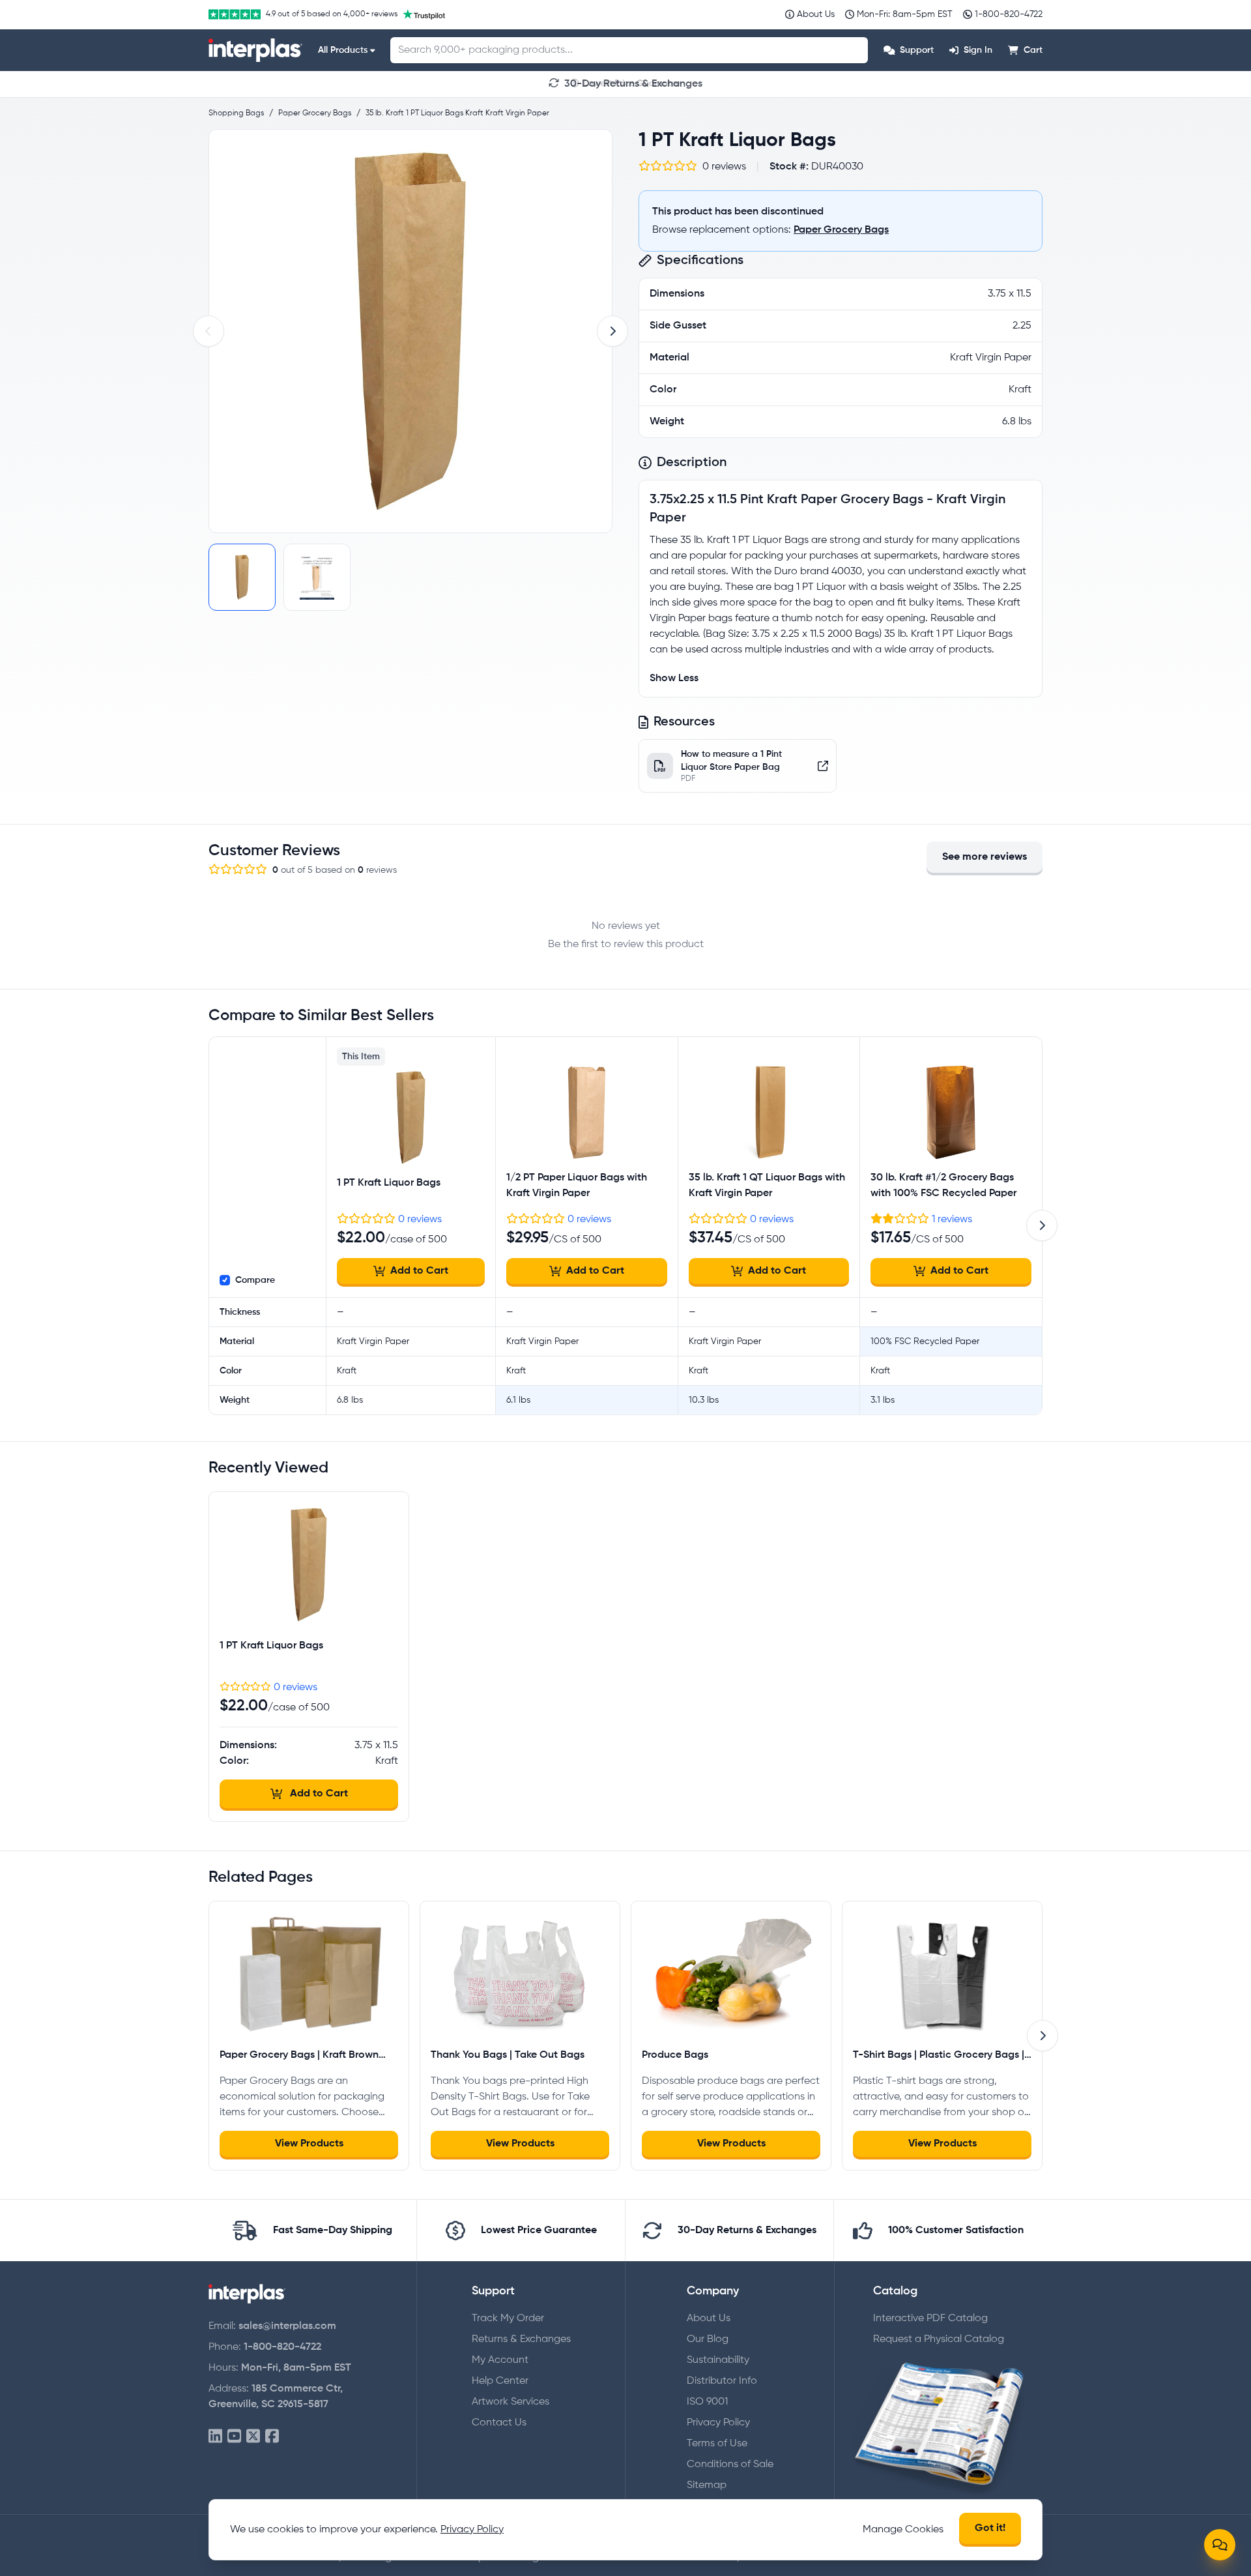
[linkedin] (215, 2437)
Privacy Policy (718, 2423)
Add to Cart (419, 1271)
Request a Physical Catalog (939, 2339)
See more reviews (985, 857)
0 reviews (420, 1220)
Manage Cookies (903, 2530)
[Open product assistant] (1220, 2545)
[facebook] (272, 2437)
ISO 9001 (707, 2402)
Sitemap (707, 2485)
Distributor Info (722, 2381)
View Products (309, 2144)
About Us (709, 2319)
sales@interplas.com (287, 2326)
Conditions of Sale (730, 2465)
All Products (343, 50)
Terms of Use (717, 2444)
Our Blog (708, 2339)
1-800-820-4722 (282, 2347)
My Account (500, 2360)
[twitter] (253, 2437)
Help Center (500, 2381)
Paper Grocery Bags (841, 230)
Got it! (990, 2528)
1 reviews (952, 1220)
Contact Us (499, 2423)
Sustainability (718, 2360)
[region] (410, 331)
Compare (255, 1280)
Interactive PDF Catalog (930, 2319)
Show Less (674, 679)
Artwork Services (510, 2402)
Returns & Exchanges (521, 2339)
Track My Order (508, 2319)
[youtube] (234, 2437)
